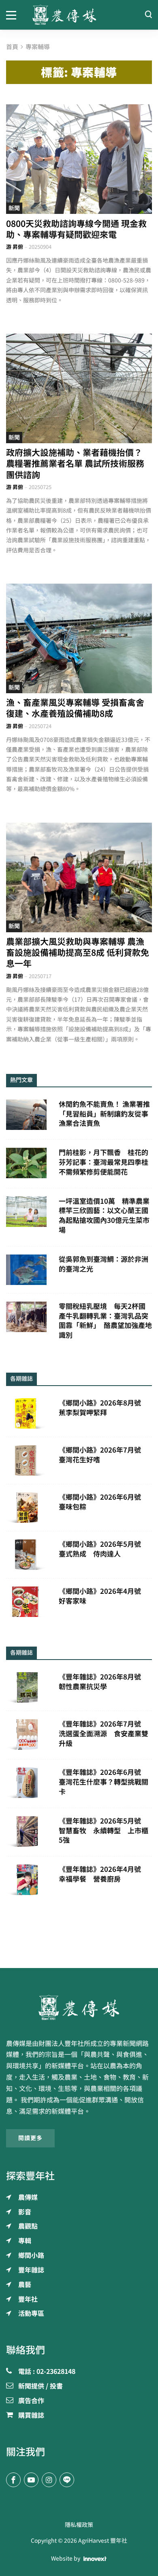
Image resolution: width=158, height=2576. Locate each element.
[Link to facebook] (13, 2480)
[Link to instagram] (49, 2480)
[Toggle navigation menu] (13, 15)
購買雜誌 (31, 2416)
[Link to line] (67, 2480)
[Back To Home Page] (79, 2007)
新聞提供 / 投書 (41, 2386)
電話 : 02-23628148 (47, 2372)
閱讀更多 (30, 2138)
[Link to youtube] (31, 2480)
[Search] (148, 15)
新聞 (14, 208)
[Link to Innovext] (95, 2559)
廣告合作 (31, 2401)
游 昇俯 (15, 247)
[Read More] (79, 159)
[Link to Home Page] (79, 15)
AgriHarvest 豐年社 (103, 2541)
